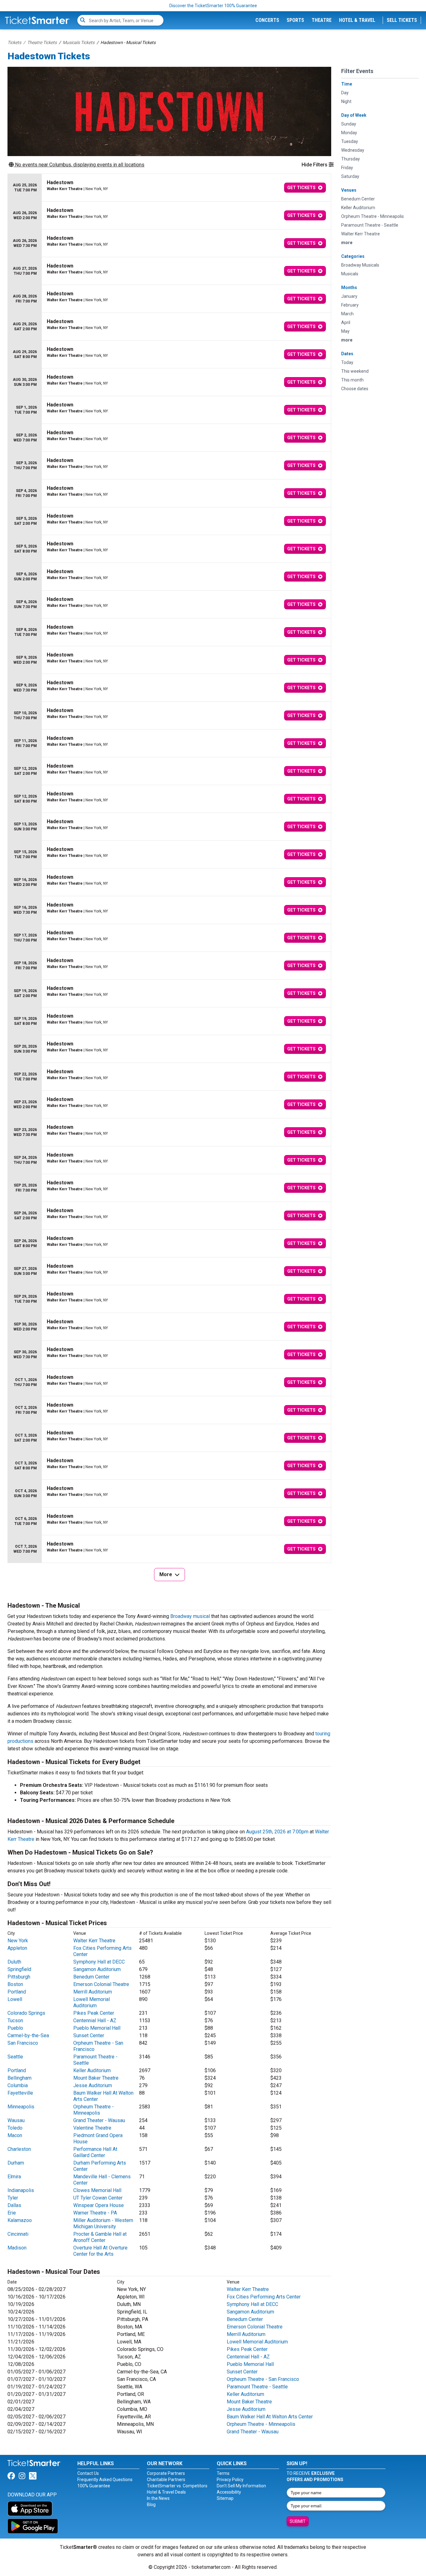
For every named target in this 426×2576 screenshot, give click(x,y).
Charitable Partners (166, 2480)
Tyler (13, 2198)
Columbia (18, 2085)
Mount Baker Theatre (96, 2078)
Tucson (15, 2020)
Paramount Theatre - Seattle (257, 2387)
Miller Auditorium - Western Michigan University (103, 2223)
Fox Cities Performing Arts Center (264, 2297)
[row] (169, 188)
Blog (151, 2505)
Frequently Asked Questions (105, 2480)
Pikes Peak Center (94, 2013)
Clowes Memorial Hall (97, 2190)
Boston (15, 1984)
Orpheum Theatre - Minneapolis (94, 2110)
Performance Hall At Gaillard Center (95, 2152)
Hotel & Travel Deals (166, 2492)
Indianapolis (21, 2190)
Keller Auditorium (92, 2070)
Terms (223, 2473)
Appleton (17, 1948)
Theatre (322, 20)
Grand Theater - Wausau (99, 2120)
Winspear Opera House (99, 2205)
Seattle (15, 2057)
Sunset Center (89, 2035)
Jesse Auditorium (93, 2085)
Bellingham (19, 2078)
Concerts (267, 20)
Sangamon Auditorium (97, 1969)
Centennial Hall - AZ (95, 2020)
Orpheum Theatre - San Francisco (263, 2379)
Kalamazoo (20, 2220)
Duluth (14, 1962)
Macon (15, 2135)
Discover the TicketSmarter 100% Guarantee (213, 6)
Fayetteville (20, 2093)
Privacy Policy (230, 2480)
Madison (17, 2248)
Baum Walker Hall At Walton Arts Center (270, 2417)
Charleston (19, 2149)
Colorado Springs (26, 2013)
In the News (158, 2498)
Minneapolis (21, 2107)
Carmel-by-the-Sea (28, 2035)
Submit (298, 2521)
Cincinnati (18, 2234)
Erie (12, 2213)
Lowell (15, 1999)
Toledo (15, 2128)
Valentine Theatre (92, 2128)
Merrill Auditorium (93, 1992)
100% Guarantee (94, 2486)
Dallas (14, 2205)
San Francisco (23, 2043)
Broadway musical (190, 1616)
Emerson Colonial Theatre (101, 1984)
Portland (17, 1992)
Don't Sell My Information (241, 2486)
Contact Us (88, 2473)
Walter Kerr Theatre (94, 1941)
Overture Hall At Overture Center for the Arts (100, 2251)
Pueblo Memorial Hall (97, 2028)
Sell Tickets (402, 20)
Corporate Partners (166, 2473)
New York (18, 1941)
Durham (16, 2163)
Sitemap (225, 2498)
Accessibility (229, 2492)
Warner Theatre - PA (95, 2213)
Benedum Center (91, 1977)
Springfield (19, 1969)
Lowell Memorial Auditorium (92, 2002)
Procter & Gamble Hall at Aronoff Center (100, 2237)
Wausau (16, 2120)
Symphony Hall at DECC (99, 1962)
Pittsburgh (19, 1977)
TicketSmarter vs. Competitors (177, 2486)
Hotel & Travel (357, 20)
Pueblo (15, 2028)
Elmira (14, 2177)
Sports (295, 20)
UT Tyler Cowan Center (98, 2198)
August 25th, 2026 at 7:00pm (277, 1832)
